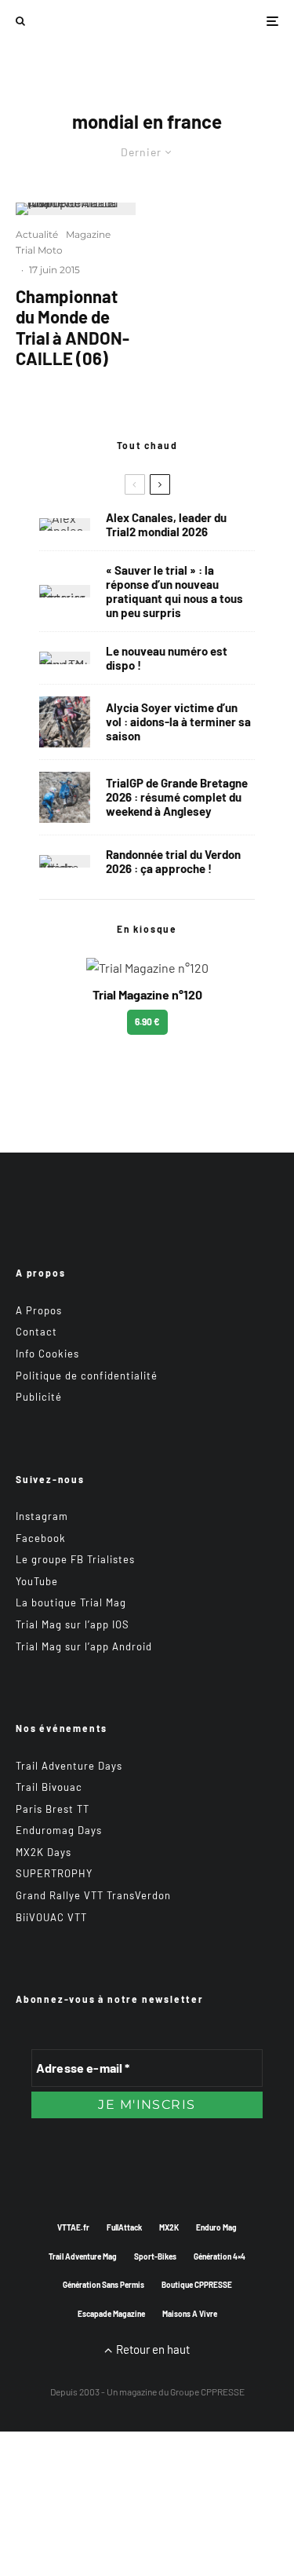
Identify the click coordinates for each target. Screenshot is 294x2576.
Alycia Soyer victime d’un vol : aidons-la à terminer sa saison (178, 722)
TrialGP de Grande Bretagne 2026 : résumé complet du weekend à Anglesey (177, 797)
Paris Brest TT (53, 1809)
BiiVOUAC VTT (51, 1917)
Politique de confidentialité (87, 1376)
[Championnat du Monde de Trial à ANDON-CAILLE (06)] (76, 209)
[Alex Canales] (65, 524)
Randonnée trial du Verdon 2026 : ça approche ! (173, 861)
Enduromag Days (59, 1830)
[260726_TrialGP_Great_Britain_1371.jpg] (65, 722)
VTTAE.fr (73, 2227)
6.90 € (147, 1021)
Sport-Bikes (155, 2256)
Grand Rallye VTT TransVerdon (93, 1895)
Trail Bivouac (49, 1787)
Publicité (39, 1397)
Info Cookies (47, 1354)
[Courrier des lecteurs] (65, 591)
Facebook (41, 1538)
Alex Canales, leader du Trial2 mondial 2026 (166, 524)
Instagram (42, 1516)
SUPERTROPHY (54, 1873)
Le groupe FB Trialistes (75, 1559)
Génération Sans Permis (103, 2285)
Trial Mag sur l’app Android (84, 1646)
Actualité (37, 234)
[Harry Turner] (65, 797)
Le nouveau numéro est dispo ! (167, 658)
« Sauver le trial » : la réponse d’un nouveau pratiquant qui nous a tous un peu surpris (174, 591)
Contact (36, 1332)
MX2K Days (44, 1852)
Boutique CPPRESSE (197, 2285)
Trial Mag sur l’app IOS (73, 1624)
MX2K (169, 2227)
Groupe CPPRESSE (207, 2391)
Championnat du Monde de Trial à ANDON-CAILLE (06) (73, 327)
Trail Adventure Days (69, 1766)
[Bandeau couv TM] (65, 658)
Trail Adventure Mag (83, 2256)
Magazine (88, 234)
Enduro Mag (216, 2227)
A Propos (39, 1310)
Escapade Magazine (111, 2314)
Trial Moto (39, 250)
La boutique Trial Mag (71, 1602)
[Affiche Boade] (65, 861)
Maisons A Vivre (190, 2314)
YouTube (37, 1581)
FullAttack (124, 2227)
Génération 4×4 (220, 2256)
